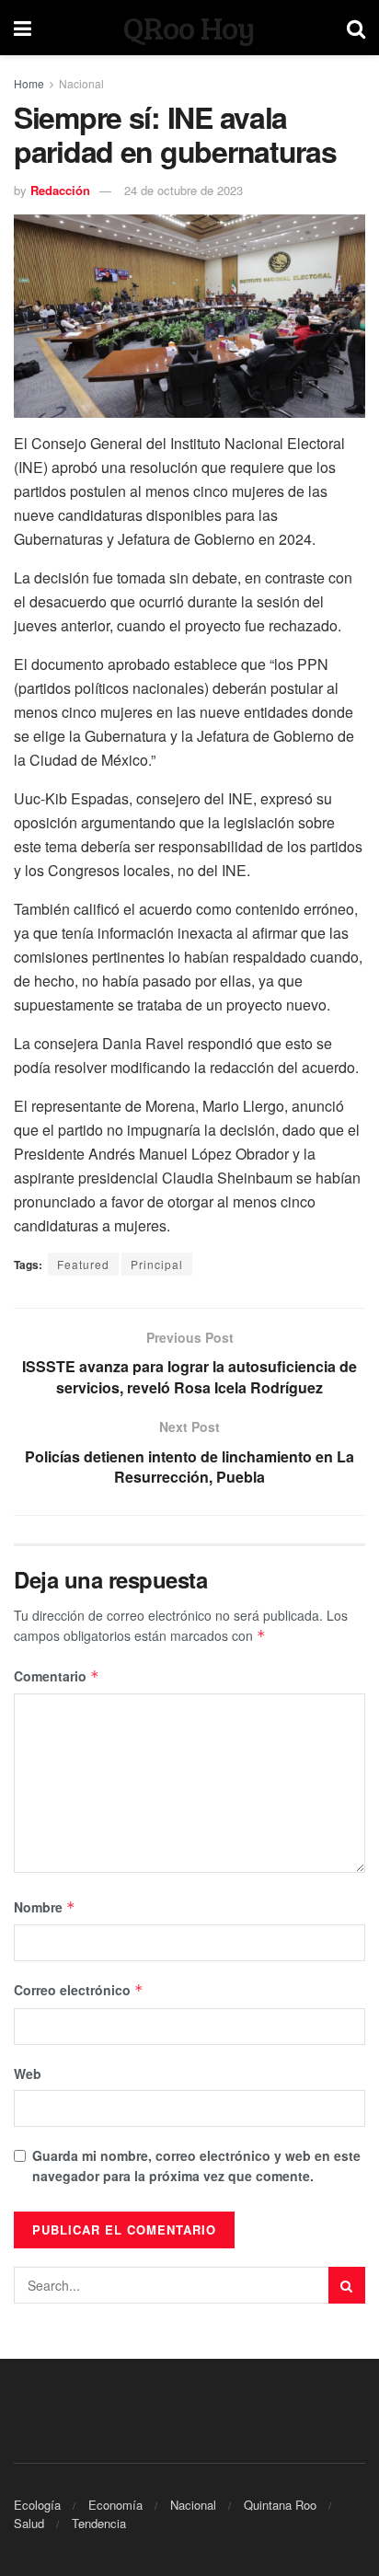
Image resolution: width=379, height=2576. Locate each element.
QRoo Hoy (189, 28)
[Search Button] (347, 2285)
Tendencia (99, 2523)
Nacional (81, 83)
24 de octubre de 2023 (184, 190)
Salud (29, 2523)
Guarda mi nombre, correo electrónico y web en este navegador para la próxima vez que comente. (196, 2166)
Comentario (57, 1676)
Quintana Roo (280, 2505)
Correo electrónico (79, 1990)
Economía (115, 2505)
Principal (157, 1264)
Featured (83, 1264)
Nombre (45, 1907)
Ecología (37, 2505)
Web (28, 2074)
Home (29, 83)
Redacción (60, 190)
